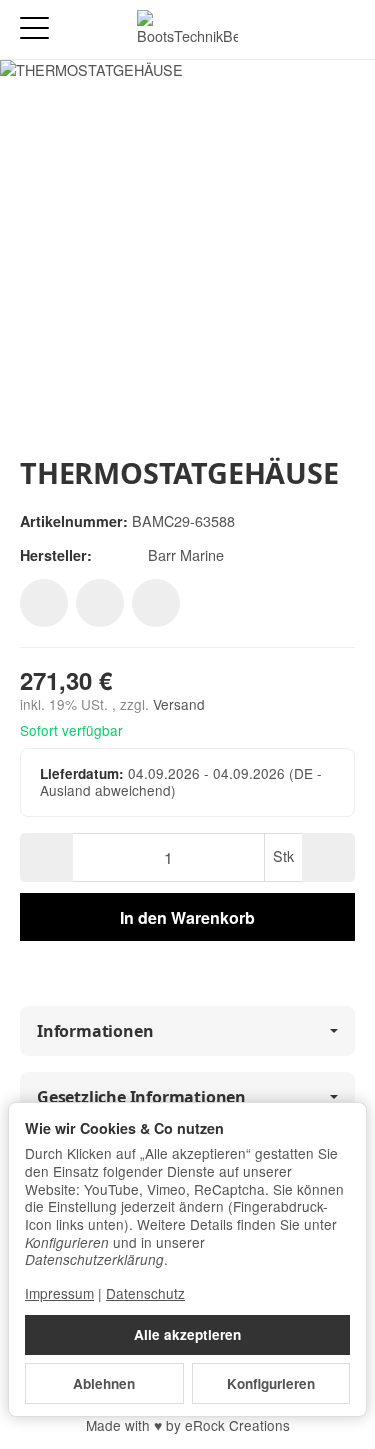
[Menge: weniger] (46, 857)
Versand (179, 704)
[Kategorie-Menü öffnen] (34, 28)
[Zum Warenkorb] (340, 29)
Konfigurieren (271, 1383)
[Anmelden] (303, 29)
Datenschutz (145, 1293)
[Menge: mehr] (328, 857)
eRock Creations (237, 1425)
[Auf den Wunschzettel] (44, 603)
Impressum (59, 1293)
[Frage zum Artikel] (156, 603)
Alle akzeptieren (187, 1334)
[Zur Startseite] (187, 30)
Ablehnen (104, 1383)
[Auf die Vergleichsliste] (100, 603)
